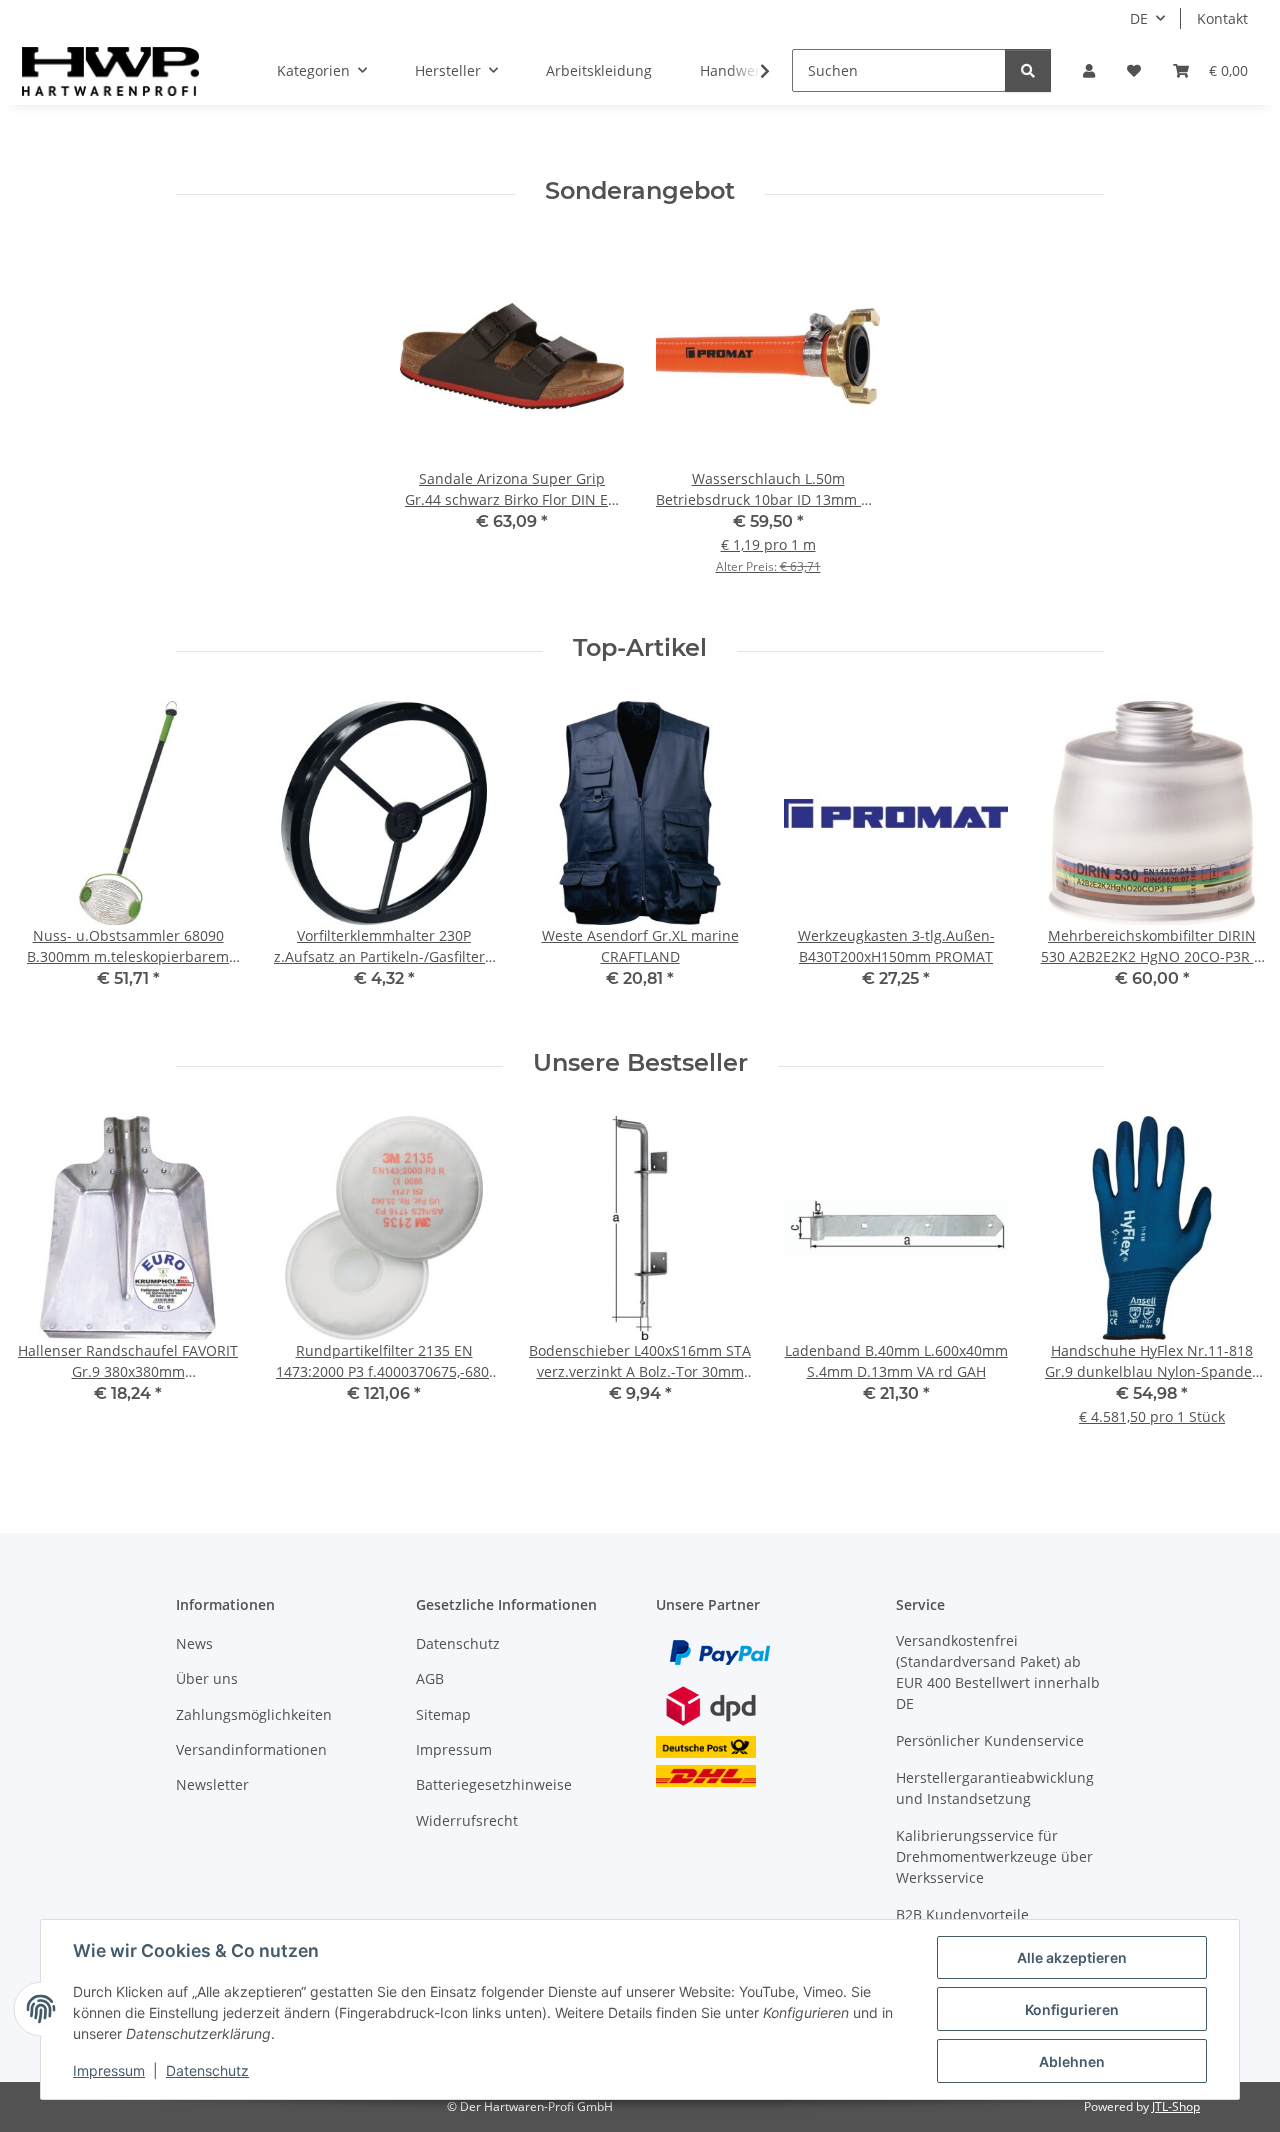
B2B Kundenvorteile (962, 1914)
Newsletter (212, 1784)
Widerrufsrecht (467, 1820)
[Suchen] (1028, 70)
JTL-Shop (1176, 2106)
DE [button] (1139, 18)
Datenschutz (207, 2070)
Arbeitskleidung (599, 70)
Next (1231, 859)
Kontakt (1222, 18)
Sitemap (443, 1714)
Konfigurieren (1072, 2009)
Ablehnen (1072, 2061)
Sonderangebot (640, 191)
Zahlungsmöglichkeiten (254, 1714)
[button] (1089, 70)
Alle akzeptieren (1072, 1957)
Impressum (109, 2070)
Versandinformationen (251, 1749)
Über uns (207, 1678)
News (194, 1643)
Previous (49, 859)
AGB (430, 1678)
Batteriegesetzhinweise (494, 1784)
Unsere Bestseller (640, 1063)
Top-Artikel (640, 648)
